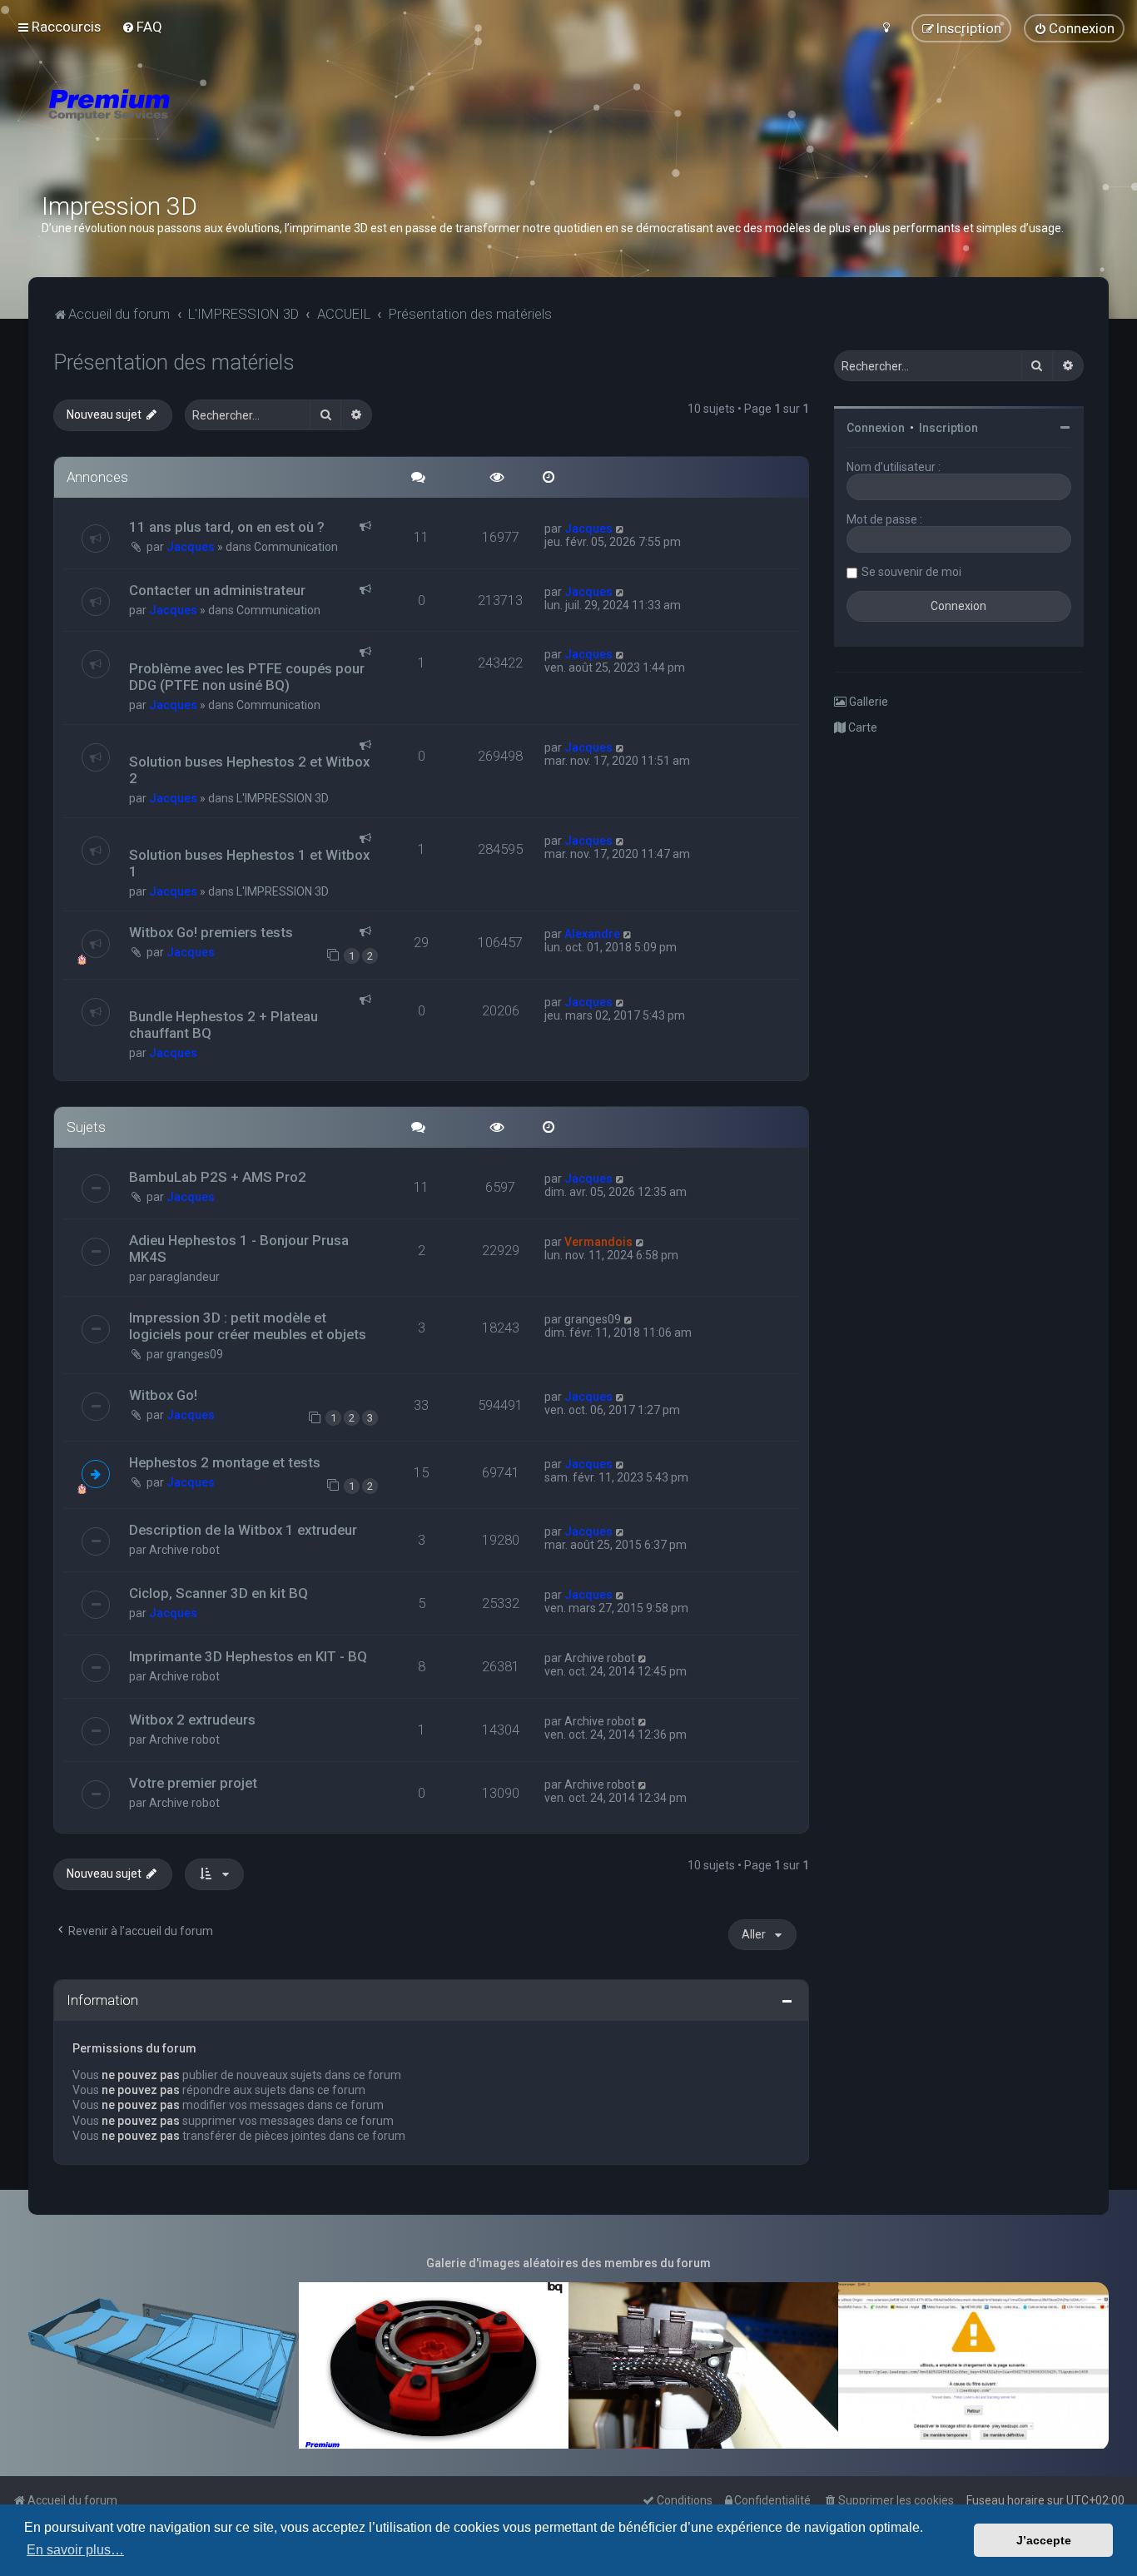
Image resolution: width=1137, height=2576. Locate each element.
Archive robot (184, 1550)
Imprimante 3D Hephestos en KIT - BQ (248, 1656)
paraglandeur (184, 1277)
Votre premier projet (193, 1783)
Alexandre (592, 934)
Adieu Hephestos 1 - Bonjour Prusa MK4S (239, 1248)
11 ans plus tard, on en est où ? (227, 527)
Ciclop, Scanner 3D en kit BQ (218, 1593)
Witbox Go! (163, 1395)
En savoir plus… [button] (75, 2550)
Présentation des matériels (174, 362)
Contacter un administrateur (217, 590)
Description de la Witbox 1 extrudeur (243, 1530)
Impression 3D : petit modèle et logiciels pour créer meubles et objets (248, 1326)
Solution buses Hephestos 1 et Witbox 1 (249, 863)
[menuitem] (142, 27)
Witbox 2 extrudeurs (192, 1720)
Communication (296, 547)
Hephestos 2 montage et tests (225, 1462)
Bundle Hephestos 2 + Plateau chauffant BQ (223, 1025)
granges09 (195, 1354)
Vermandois (598, 1242)
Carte (861, 727)
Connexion (876, 428)
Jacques (191, 547)
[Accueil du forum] (208, 125)
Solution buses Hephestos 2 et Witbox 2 (249, 770)
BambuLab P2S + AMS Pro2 (218, 1177)
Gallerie (867, 702)
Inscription (948, 428)
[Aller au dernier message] (621, 529)
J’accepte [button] (1044, 2540)
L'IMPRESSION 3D (283, 798)
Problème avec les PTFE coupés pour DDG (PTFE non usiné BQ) (247, 677)
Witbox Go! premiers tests (211, 932)
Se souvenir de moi (911, 572)
